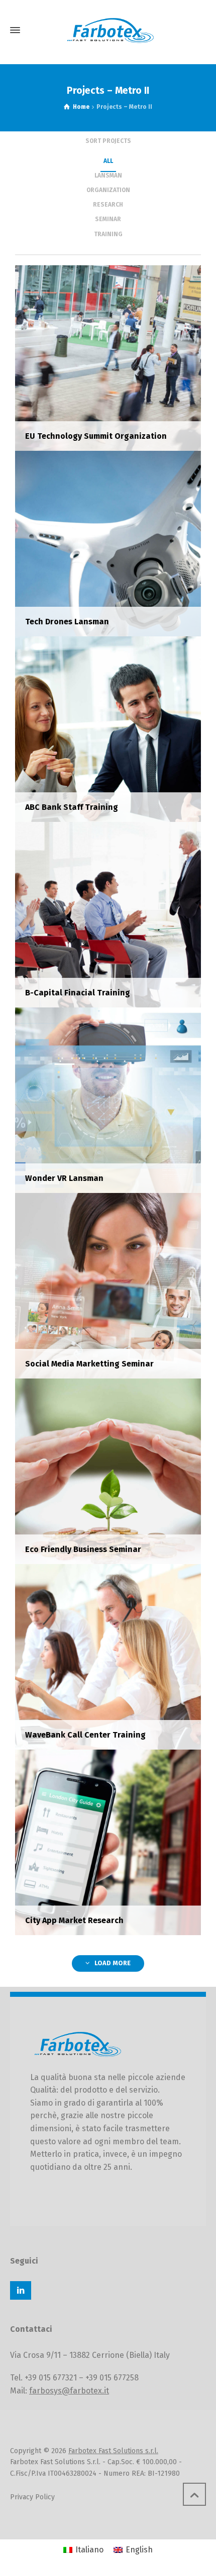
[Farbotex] (108, 30)
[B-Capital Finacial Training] (108, 914)
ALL (108, 161)
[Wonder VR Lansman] (108, 1099)
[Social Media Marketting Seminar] (108, 1285)
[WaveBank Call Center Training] (108, 1656)
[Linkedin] (21, 2290)
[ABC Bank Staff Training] (108, 728)
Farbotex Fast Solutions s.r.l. (113, 2451)
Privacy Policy (32, 2497)
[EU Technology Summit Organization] (108, 357)
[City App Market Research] (108, 1842)
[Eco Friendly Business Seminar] (108, 1471)
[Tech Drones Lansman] (108, 543)
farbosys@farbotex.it (69, 2391)
